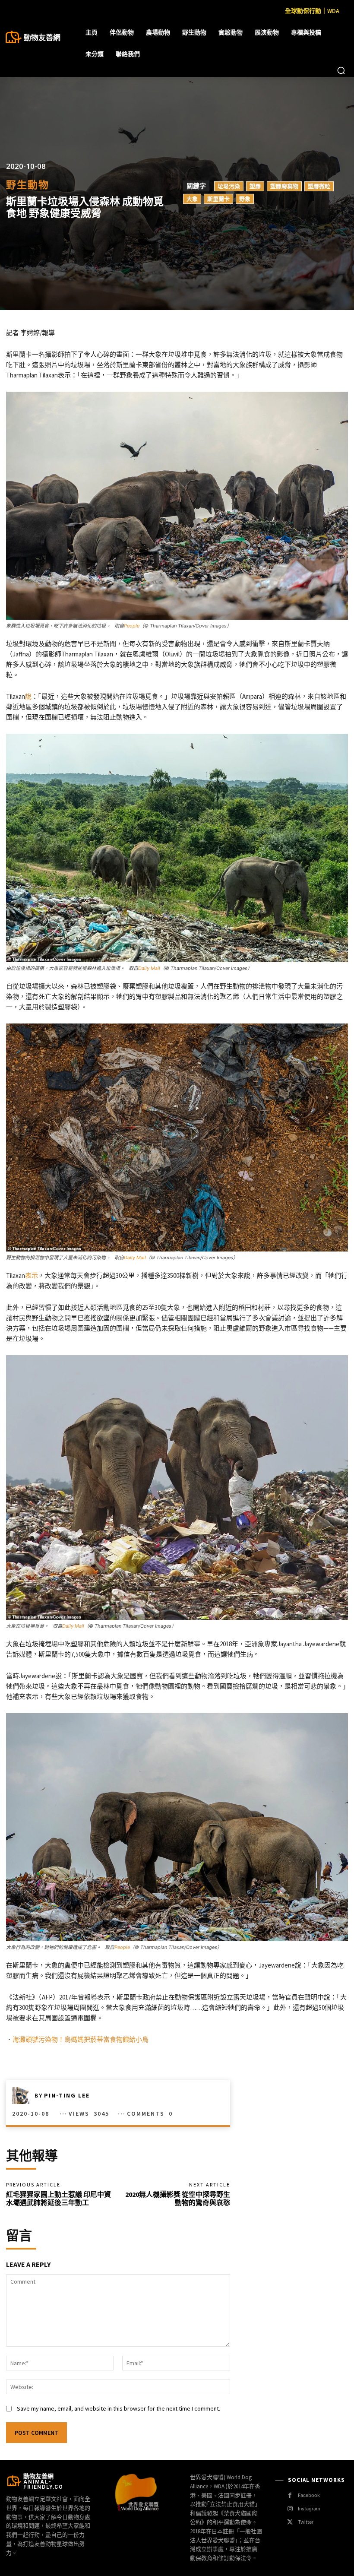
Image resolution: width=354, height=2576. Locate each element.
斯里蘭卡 (218, 198)
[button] (341, 70)
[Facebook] (290, 2495)
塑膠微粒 (319, 186)
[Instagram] (290, 2509)
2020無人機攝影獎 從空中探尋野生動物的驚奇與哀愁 (178, 2198)
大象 (192, 198)
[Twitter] (290, 2522)
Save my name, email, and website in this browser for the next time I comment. (119, 2408)
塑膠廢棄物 (284, 186)
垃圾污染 (229, 186)
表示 (32, 1275)
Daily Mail (149, 968)
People (132, 626)
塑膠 (255, 186)
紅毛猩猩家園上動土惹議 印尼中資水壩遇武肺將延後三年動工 (58, 2198)
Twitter (306, 2522)
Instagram (309, 2509)
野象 (245, 198)
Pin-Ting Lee (67, 2095)
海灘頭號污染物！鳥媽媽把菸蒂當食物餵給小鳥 (81, 2039)
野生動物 (28, 185)
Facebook (309, 2495)
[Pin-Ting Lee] (23, 2095)
